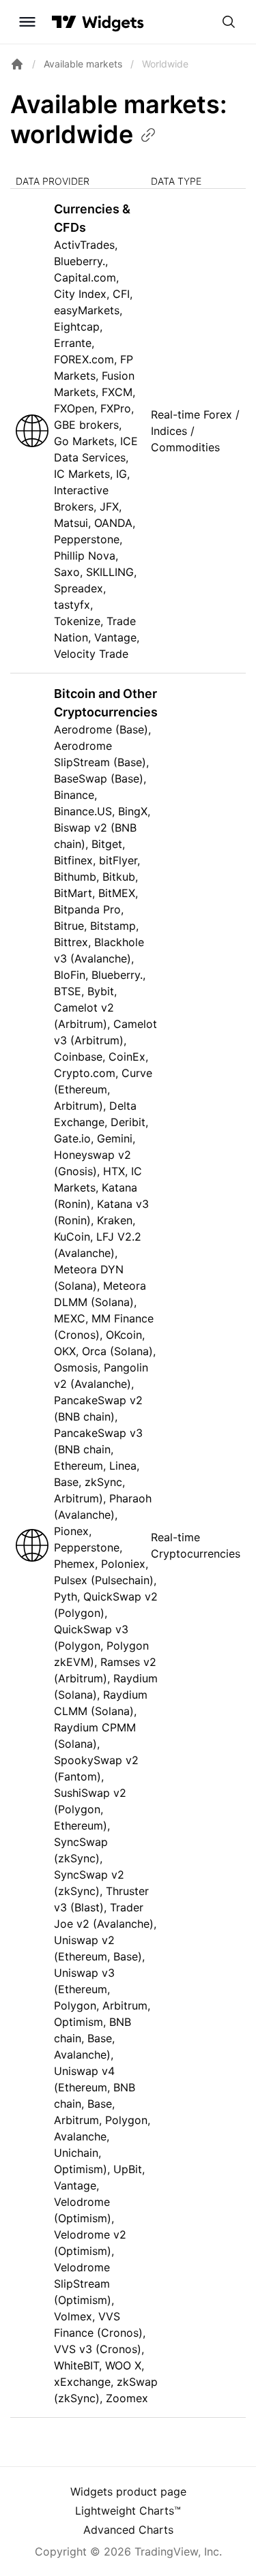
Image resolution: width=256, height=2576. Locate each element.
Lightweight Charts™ (128, 2511)
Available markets (83, 64)
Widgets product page (128, 2491)
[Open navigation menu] (27, 22)
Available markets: (118, 119)
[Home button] (113, 22)
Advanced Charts (128, 2530)
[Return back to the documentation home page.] (17, 64)
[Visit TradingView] (64, 22)
